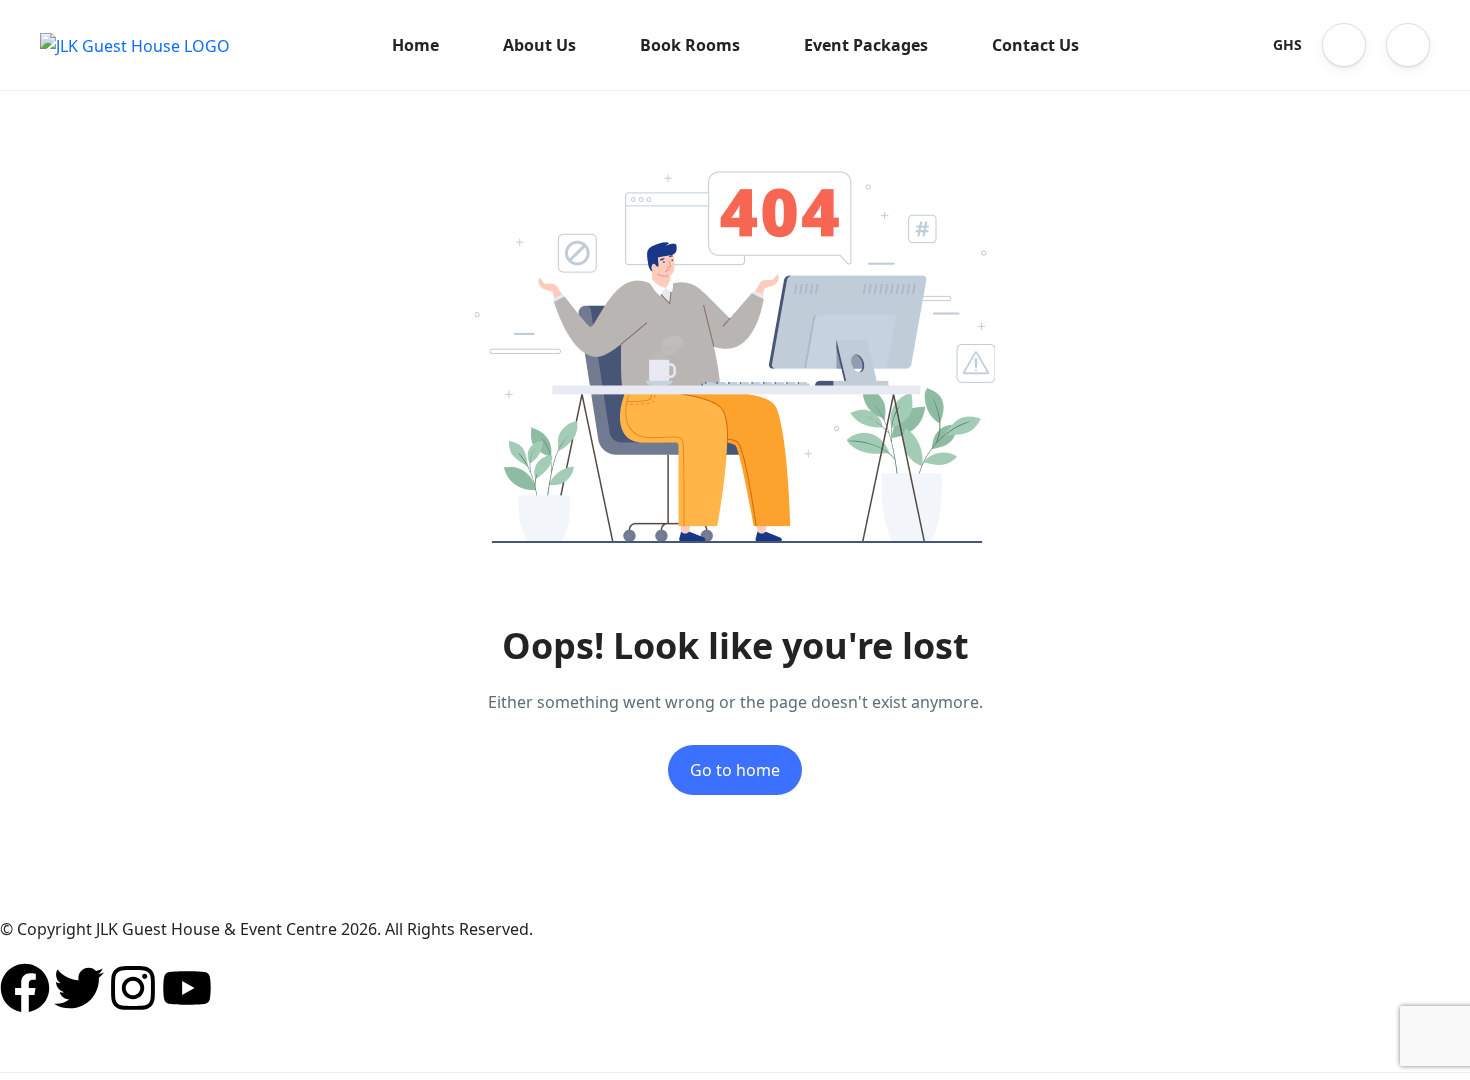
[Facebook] (25, 988)
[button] (1344, 45)
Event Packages (866, 45)
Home (415, 45)
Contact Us (1035, 45)
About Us (539, 45)
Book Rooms (690, 45)
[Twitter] (79, 988)
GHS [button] (1287, 44)
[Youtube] (187, 988)
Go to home (735, 770)
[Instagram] (133, 988)
